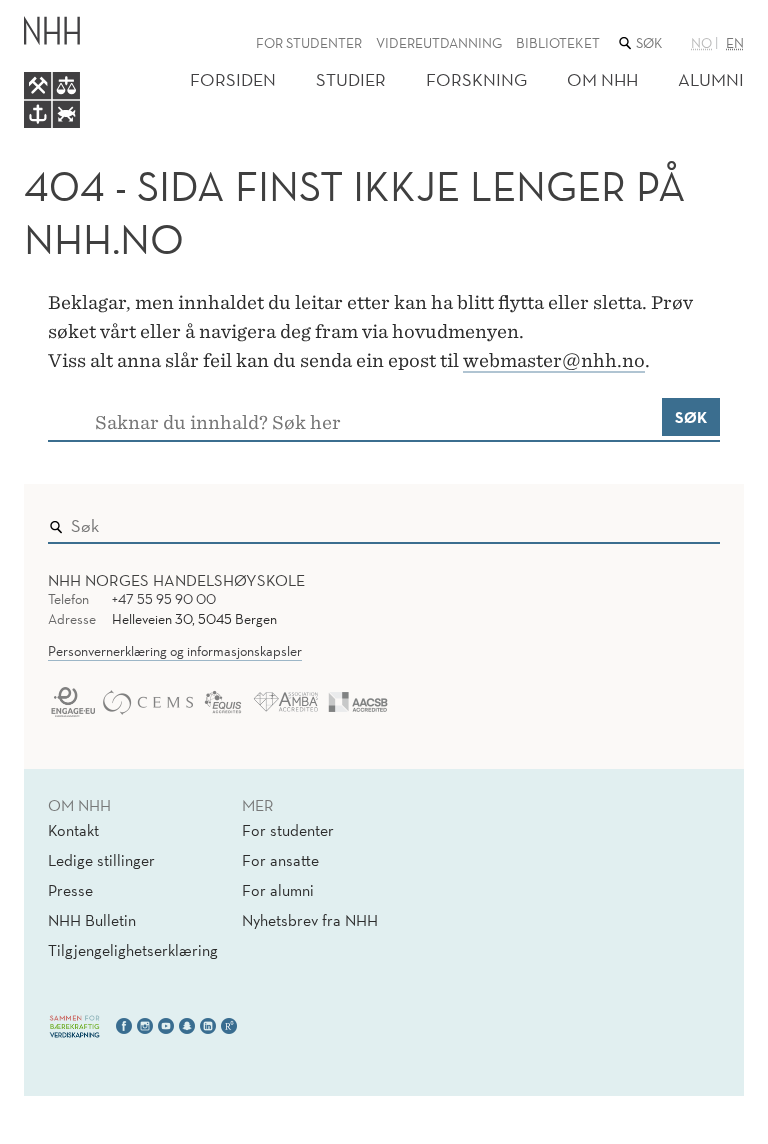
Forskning (476, 79)
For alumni (278, 890)
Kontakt (73, 830)
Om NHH (602, 79)
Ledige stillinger (101, 860)
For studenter (309, 43)
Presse (70, 890)
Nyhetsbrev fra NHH (310, 920)
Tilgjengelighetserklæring (133, 950)
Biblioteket (558, 43)
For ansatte (280, 860)
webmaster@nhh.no (554, 360)
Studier (351, 79)
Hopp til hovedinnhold (82, 13)
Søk (691, 417)
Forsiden (233, 79)
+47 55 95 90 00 (164, 599)
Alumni (711, 79)
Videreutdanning (439, 43)
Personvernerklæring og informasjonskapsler (175, 651)
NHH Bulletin (92, 920)
